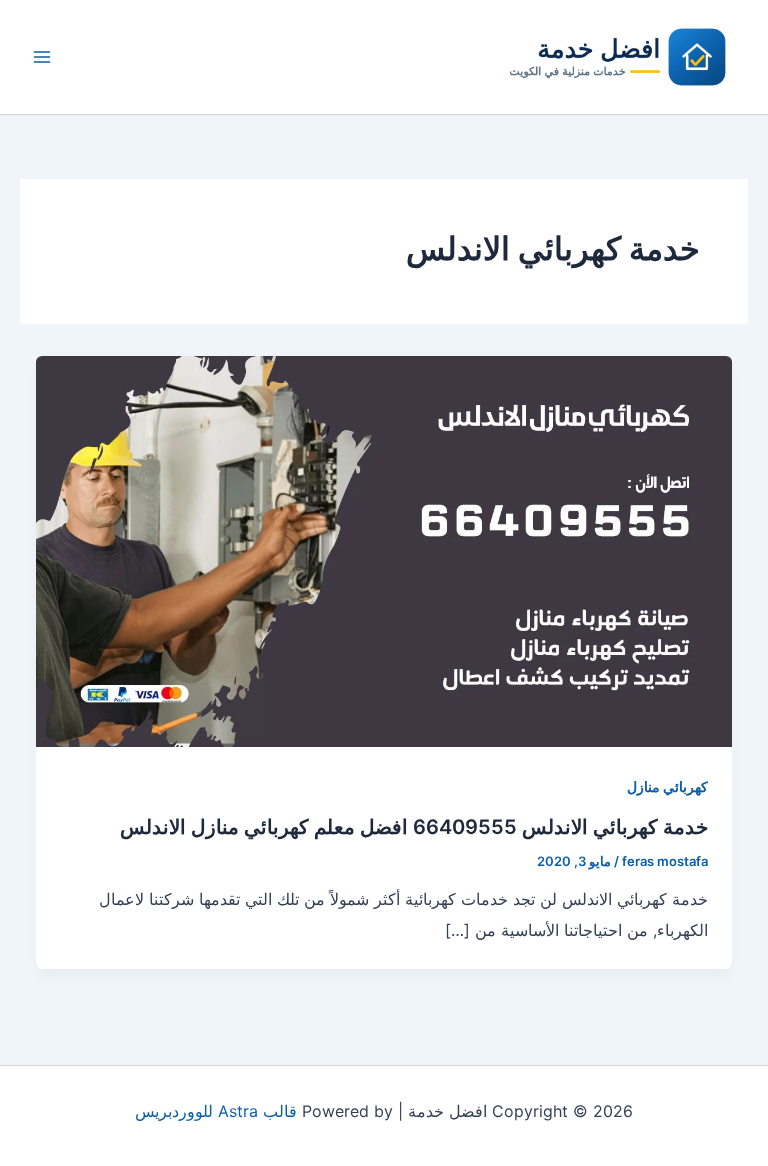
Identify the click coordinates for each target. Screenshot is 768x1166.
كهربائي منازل (667, 786)
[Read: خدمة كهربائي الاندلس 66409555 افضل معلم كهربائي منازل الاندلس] (384, 550)
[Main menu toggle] (42, 57)
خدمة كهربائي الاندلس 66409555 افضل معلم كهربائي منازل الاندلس (414, 827)
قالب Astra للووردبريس (216, 1111)
